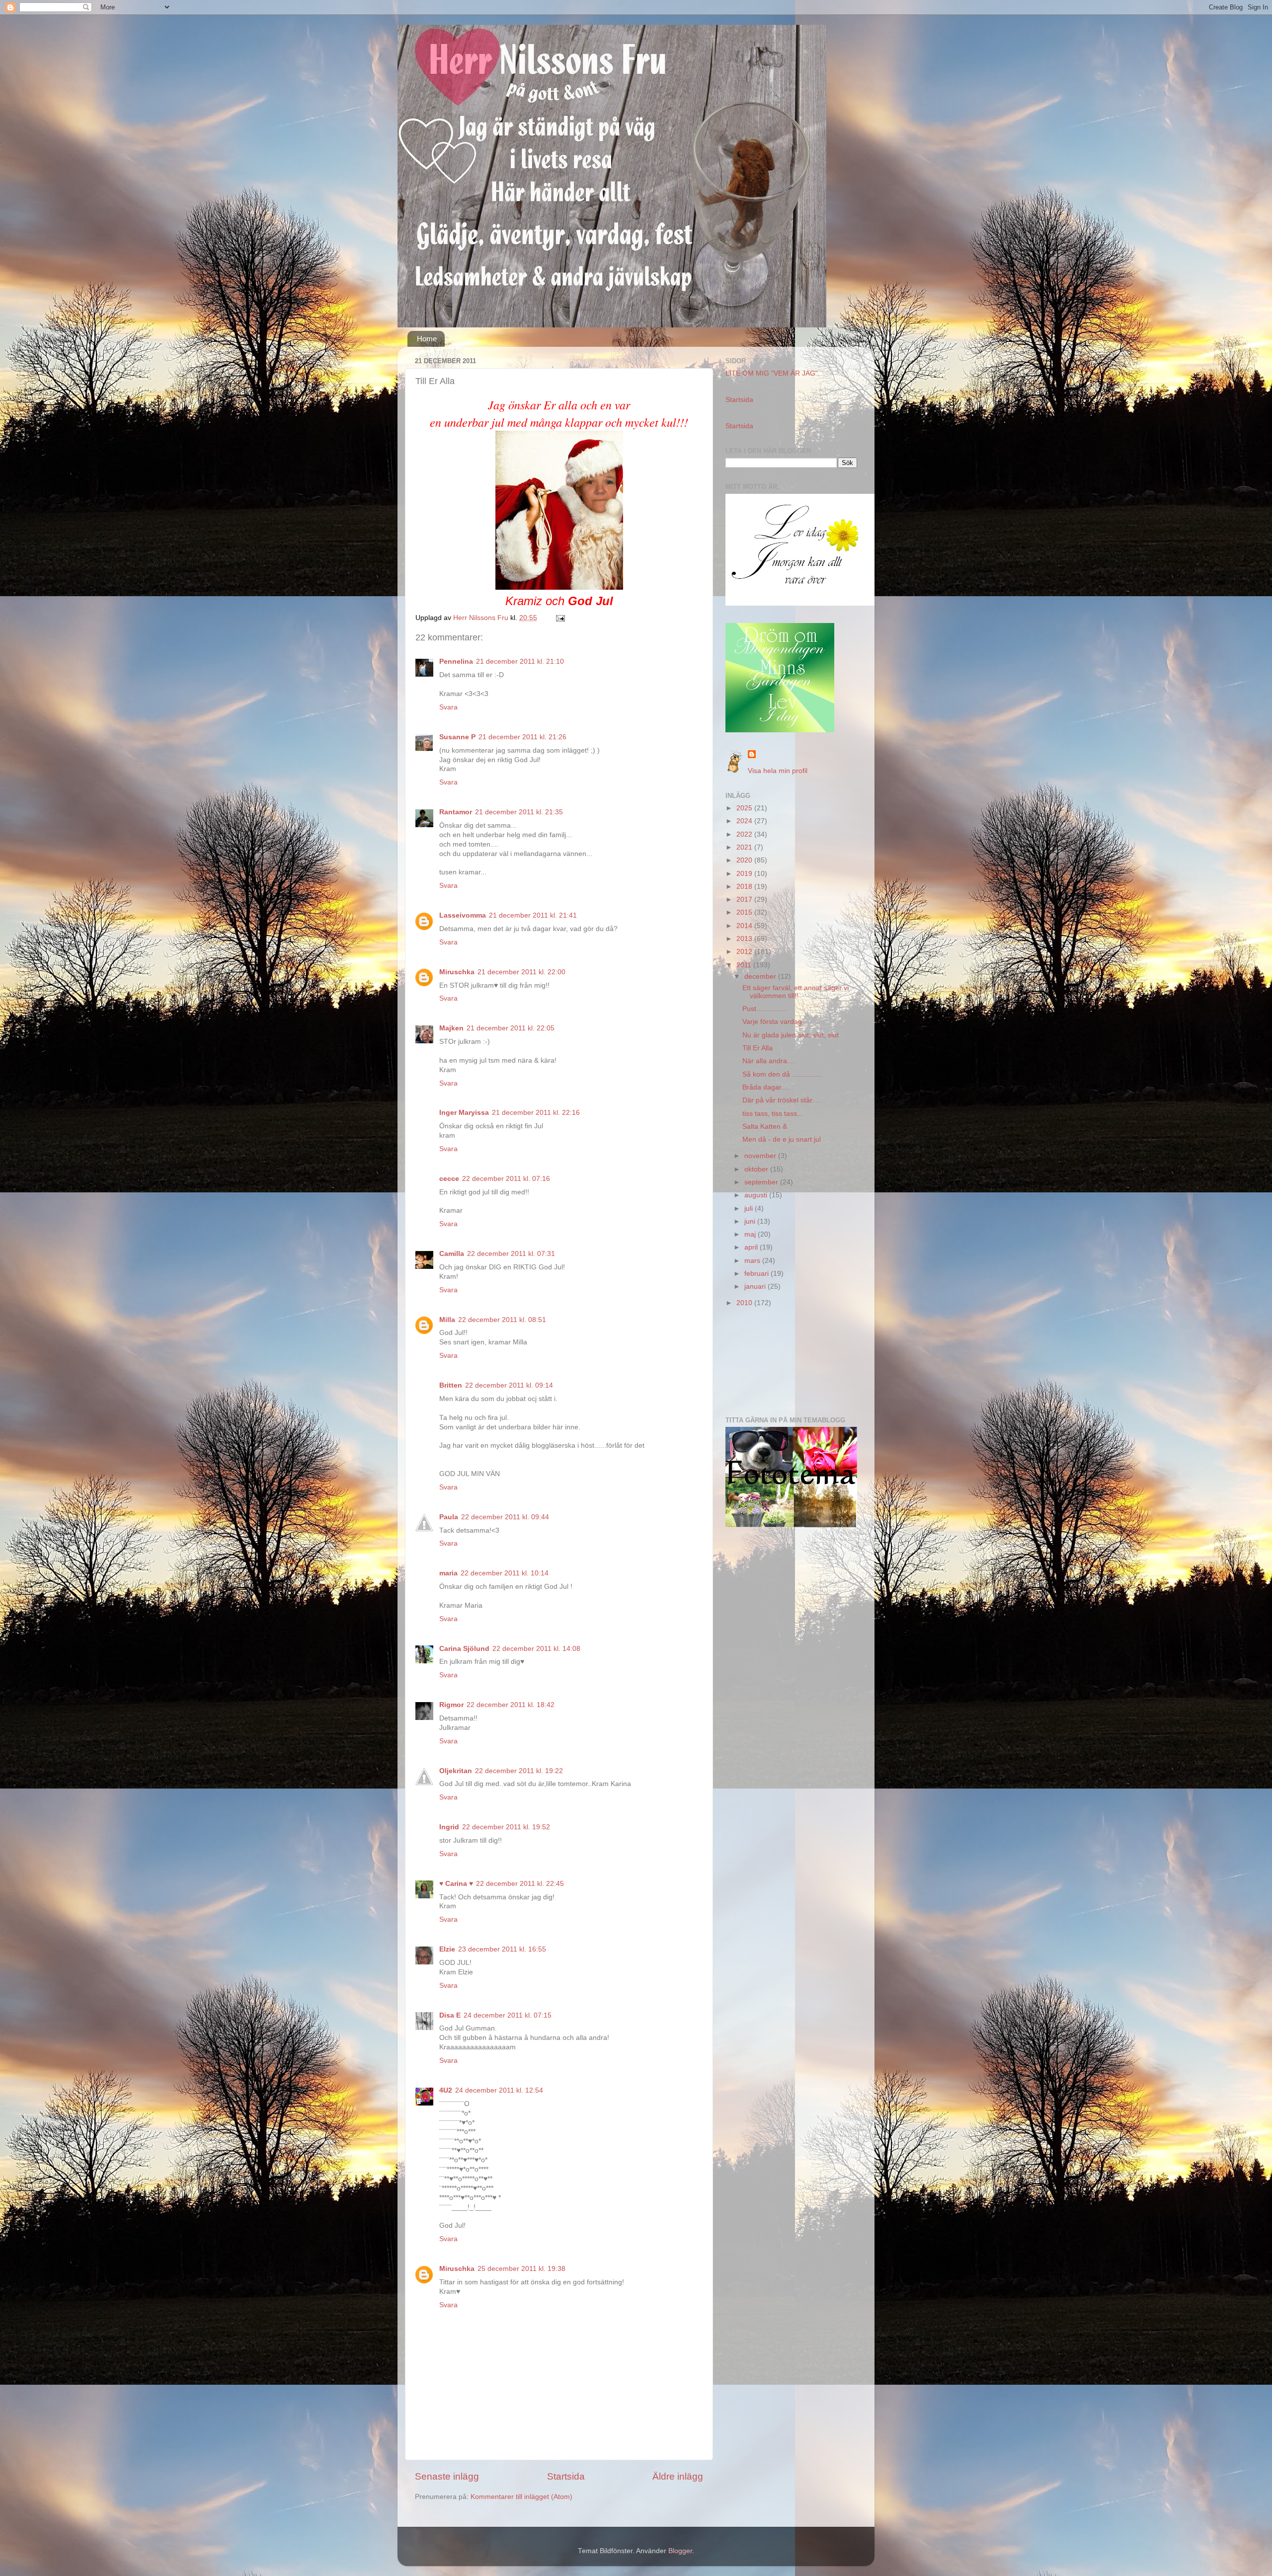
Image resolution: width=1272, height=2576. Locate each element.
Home (427, 339)
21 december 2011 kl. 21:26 (522, 737)
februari (757, 1274)
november (761, 1156)
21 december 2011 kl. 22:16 (536, 1113)
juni (751, 1221)
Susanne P (457, 737)
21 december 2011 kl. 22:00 (521, 972)
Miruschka (457, 972)
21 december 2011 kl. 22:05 (511, 1028)
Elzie (447, 1949)
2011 (745, 965)
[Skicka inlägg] (560, 618)
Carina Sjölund (464, 1649)
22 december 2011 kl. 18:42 (511, 1705)
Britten (451, 1385)
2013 (745, 939)
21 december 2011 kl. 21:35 (519, 812)
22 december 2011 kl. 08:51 (502, 1320)
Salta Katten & (765, 1127)
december (761, 976)
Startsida (566, 2476)
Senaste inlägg (447, 2476)
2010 (745, 1303)
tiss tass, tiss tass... (773, 1114)
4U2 (446, 2090)
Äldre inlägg (678, 2476)
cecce (449, 1179)
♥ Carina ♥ (456, 1884)
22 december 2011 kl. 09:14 (509, 1385)
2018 (745, 887)
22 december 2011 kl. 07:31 (511, 1254)
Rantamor (456, 812)
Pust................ (765, 1009)
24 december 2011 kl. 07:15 (508, 2015)
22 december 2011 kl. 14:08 (536, 1649)
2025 (745, 808)
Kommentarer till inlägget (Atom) (521, 2497)
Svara (448, 707)
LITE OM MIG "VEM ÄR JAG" (772, 373)
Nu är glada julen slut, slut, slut (791, 1035)
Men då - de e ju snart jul (782, 1139)
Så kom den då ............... (782, 1074)
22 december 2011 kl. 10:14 (505, 1573)
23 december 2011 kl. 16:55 (502, 1949)
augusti (757, 1195)
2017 (745, 899)
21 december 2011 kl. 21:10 (520, 662)
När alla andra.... (769, 1061)
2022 (745, 834)
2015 (745, 912)
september (762, 1182)
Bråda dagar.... (766, 1087)
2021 (745, 847)
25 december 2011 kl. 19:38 (521, 2269)
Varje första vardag (772, 1022)
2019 (745, 874)
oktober (757, 1169)
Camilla (452, 1254)
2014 (745, 926)
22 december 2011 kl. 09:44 (505, 1517)
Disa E (450, 2015)
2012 (745, 952)
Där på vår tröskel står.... (781, 1100)
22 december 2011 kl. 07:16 (506, 1179)
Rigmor (451, 1705)
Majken (451, 1028)
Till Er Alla (757, 1048)
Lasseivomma (463, 915)
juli (750, 1209)
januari (756, 1287)
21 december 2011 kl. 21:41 (533, 915)
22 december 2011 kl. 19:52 (506, 1827)
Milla (447, 1320)
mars (753, 1261)
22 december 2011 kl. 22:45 (520, 1884)
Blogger (680, 2551)
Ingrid (449, 1827)
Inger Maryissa (464, 1113)
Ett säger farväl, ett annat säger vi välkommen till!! (795, 992)
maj (751, 1234)
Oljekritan (456, 1771)
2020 (745, 860)
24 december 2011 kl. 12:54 (499, 2090)
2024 (745, 821)
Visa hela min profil (778, 771)
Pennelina (456, 662)
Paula (449, 1517)
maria (448, 1573)
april (752, 1247)
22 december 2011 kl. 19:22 (519, 1771)
